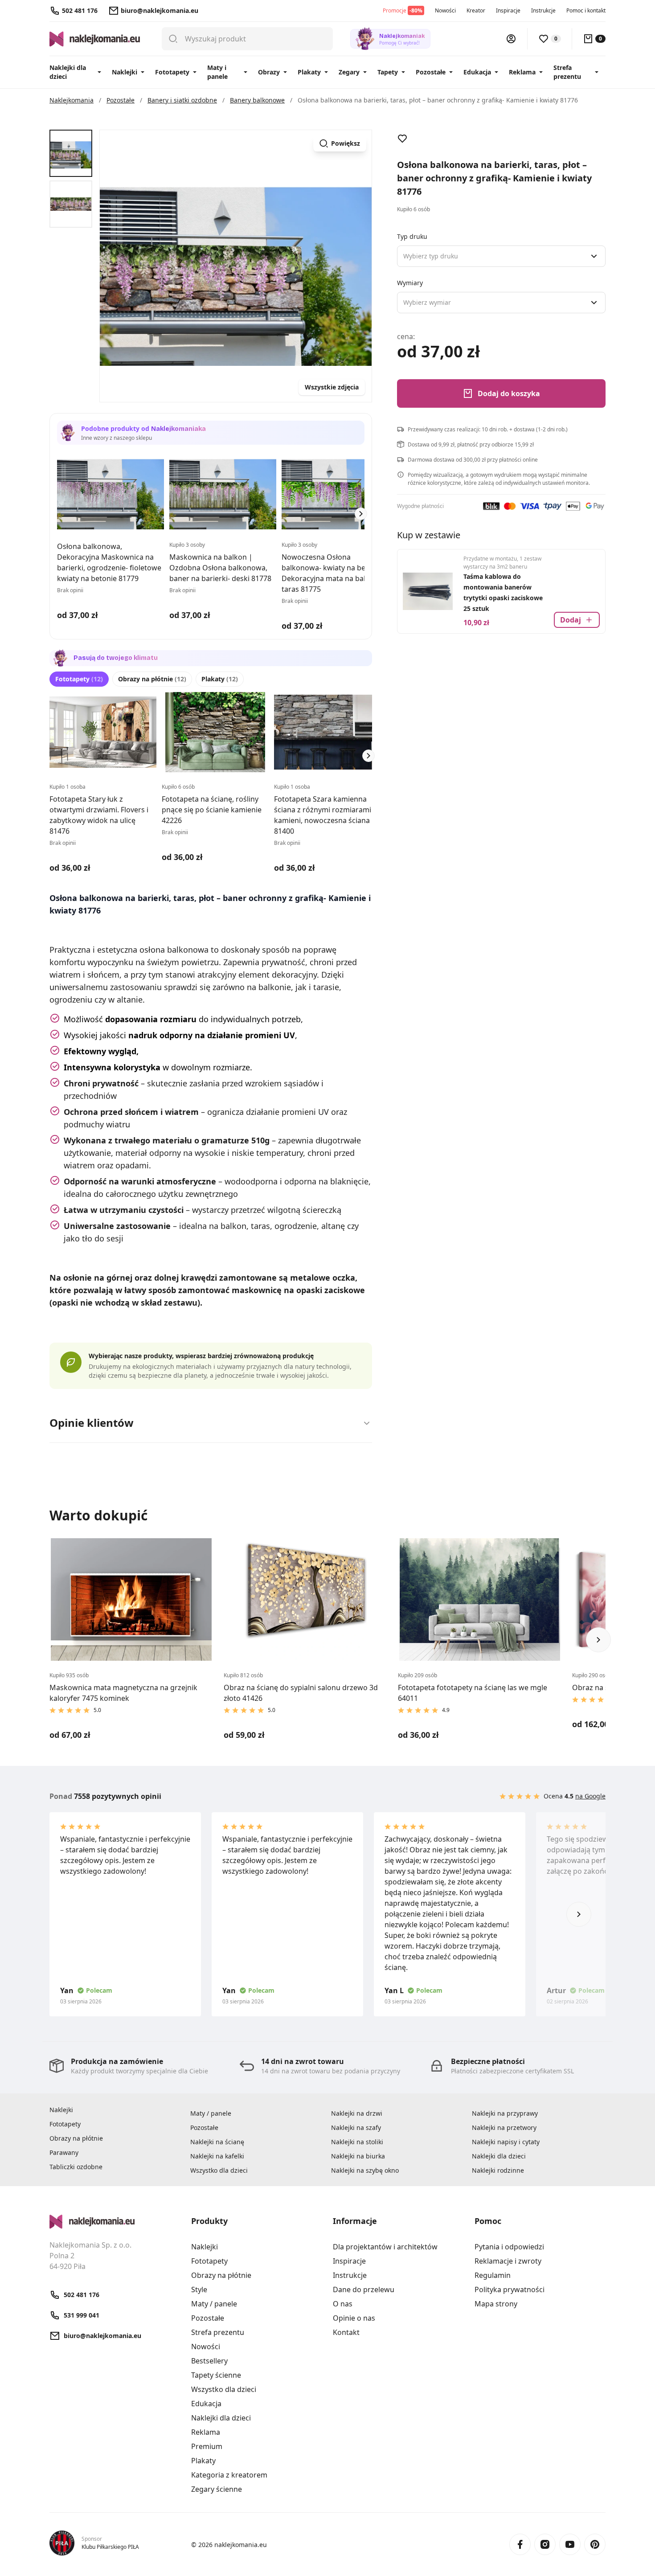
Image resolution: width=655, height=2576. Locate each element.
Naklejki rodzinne (498, 2170)
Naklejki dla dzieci (68, 72)
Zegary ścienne (217, 2489)
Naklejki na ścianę (217, 2142)
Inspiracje (508, 10)
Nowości (445, 10)
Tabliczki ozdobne (76, 2167)
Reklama (522, 72)
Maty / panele (211, 2113)
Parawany (64, 2152)
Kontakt (346, 2332)
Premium (207, 2446)
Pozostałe (431, 72)
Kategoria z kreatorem (229, 2475)
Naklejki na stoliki (357, 2142)
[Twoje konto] (511, 39)
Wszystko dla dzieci (219, 2170)
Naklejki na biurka (358, 2156)
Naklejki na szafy (356, 2128)
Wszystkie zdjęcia (332, 387)
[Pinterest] (595, 2544)
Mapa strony (496, 2304)
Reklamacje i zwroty (508, 2261)
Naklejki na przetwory (504, 2128)
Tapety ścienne (216, 2375)
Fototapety (172, 72)
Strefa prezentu (567, 72)
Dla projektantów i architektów (385, 2247)
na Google (590, 1796)
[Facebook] (520, 2544)
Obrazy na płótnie (152, 679)
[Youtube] (570, 2544)
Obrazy (269, 72)
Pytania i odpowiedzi (509, 2247)
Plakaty (309, 72)
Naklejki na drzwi (357, 2113)
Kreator (476, 10)
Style (199, 2289)
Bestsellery (209, 2361)
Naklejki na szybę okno (365, 2170)
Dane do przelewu (364, 2289)
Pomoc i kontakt (586, 10)
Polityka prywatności (510, 2289)
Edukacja (477, 72)
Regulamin (493, 2275)
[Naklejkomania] (115, 2222)
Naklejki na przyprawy (505, 2113)
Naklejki (125, 72)
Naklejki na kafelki (217, 2156)
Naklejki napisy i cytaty (506, 2142)
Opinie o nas (354, 2318)
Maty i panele (217, 72)
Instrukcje (543, 10)
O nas (343, 2304)
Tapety (388, 72)
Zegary (349, 72)
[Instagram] (545, 2544)
